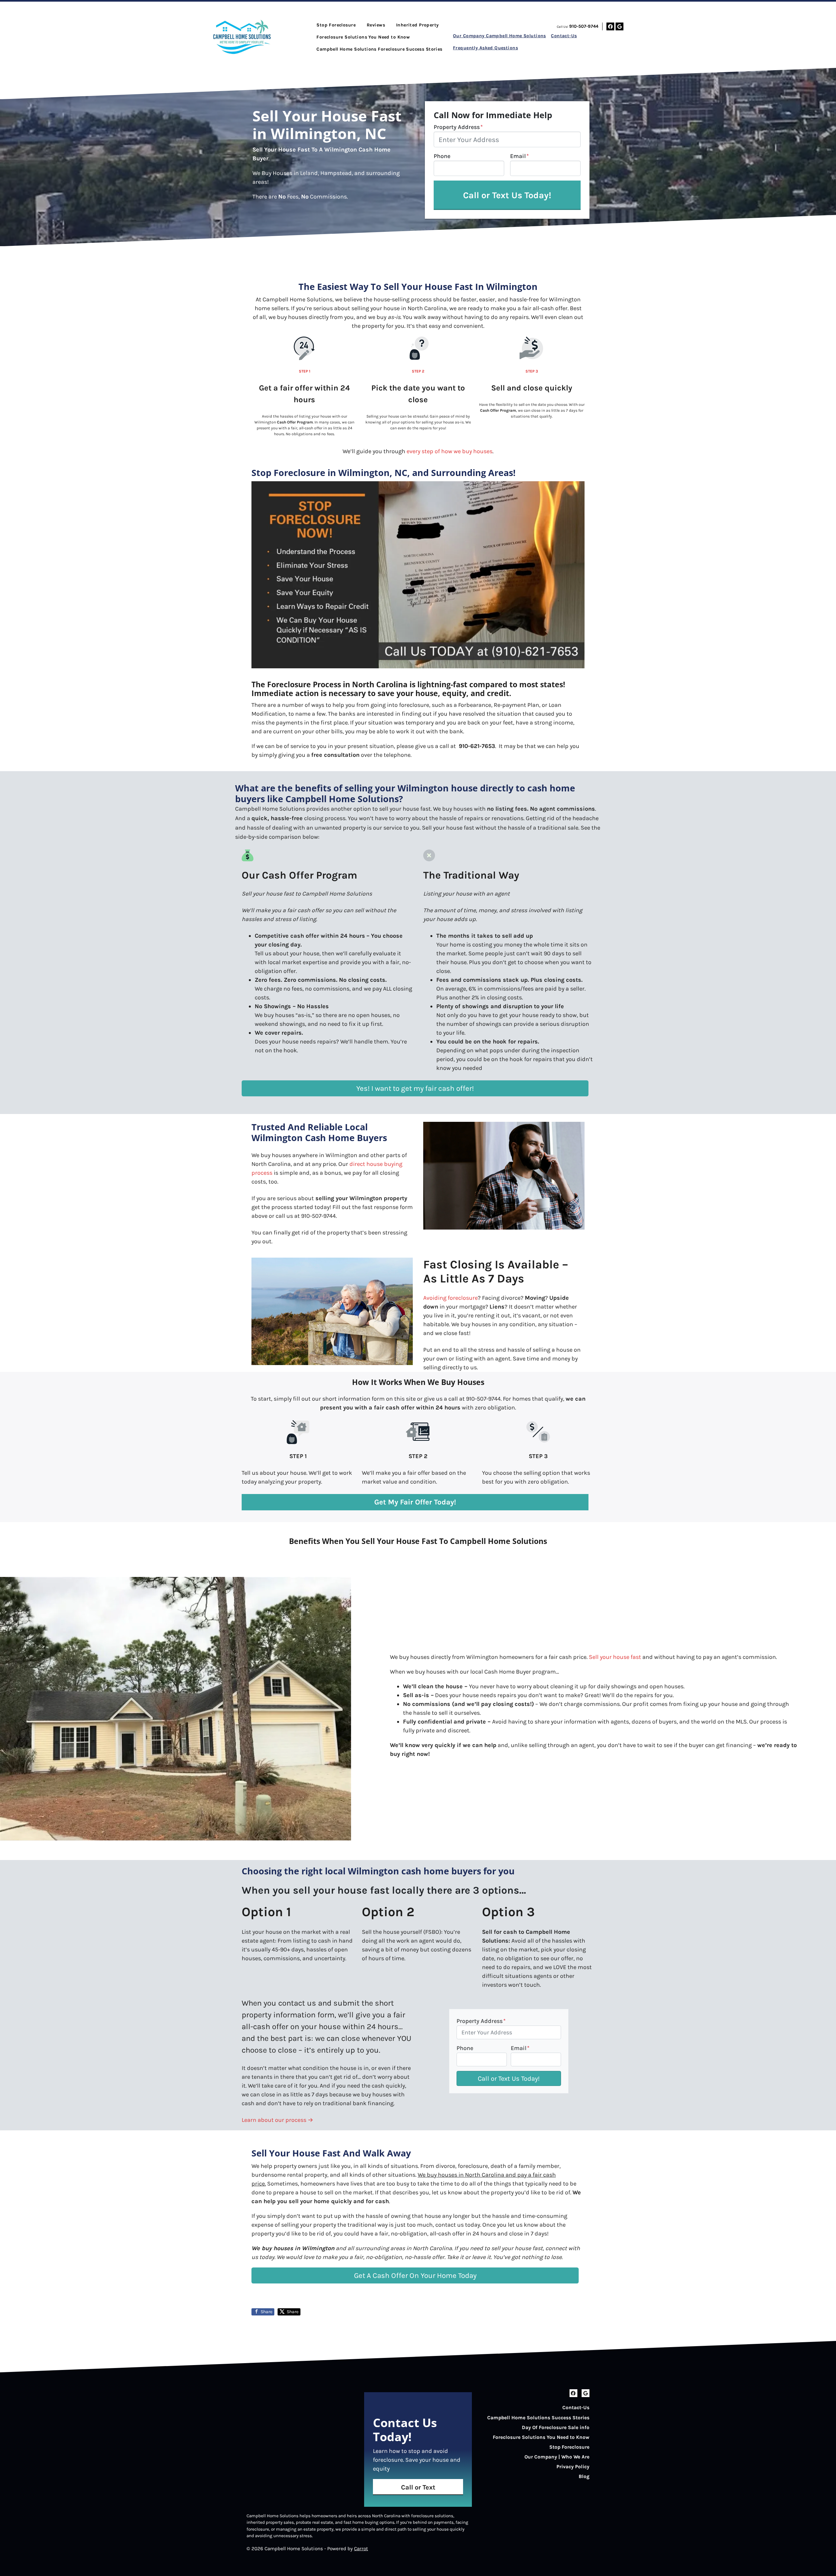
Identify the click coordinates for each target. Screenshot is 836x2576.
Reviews (376, 25)
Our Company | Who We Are (557, 2457)
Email (519, 156)
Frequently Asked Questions (485, 48)
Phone (442, 156)
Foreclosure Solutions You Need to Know (363, 37)
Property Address (458, 127)
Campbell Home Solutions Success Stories (538, 2418)
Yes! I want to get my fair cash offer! (415, 1088)
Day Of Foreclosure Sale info (556, 2427)
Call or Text (418, 2487)
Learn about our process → (277, 2120)
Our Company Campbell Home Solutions (499, 36)
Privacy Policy (573, 2467)
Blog (584, 2476)
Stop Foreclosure (336, 25)
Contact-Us (564, 36)
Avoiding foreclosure (450, 1298)
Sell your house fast (615, 1657)
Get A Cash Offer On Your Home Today (415, 2275)
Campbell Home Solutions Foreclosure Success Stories (379, 49)
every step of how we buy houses (450, 451)
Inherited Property (418, 25)
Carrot (361, 2549)
